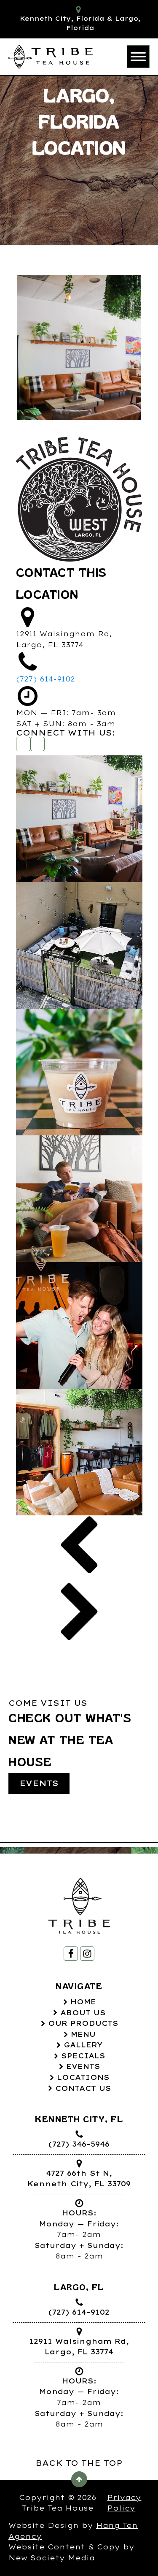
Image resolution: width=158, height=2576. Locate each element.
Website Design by (73, 2531)
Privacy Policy (124, 2503)
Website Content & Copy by (71, 2552)
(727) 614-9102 (46, 679)
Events (39, 1783)
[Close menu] (138, 57)
